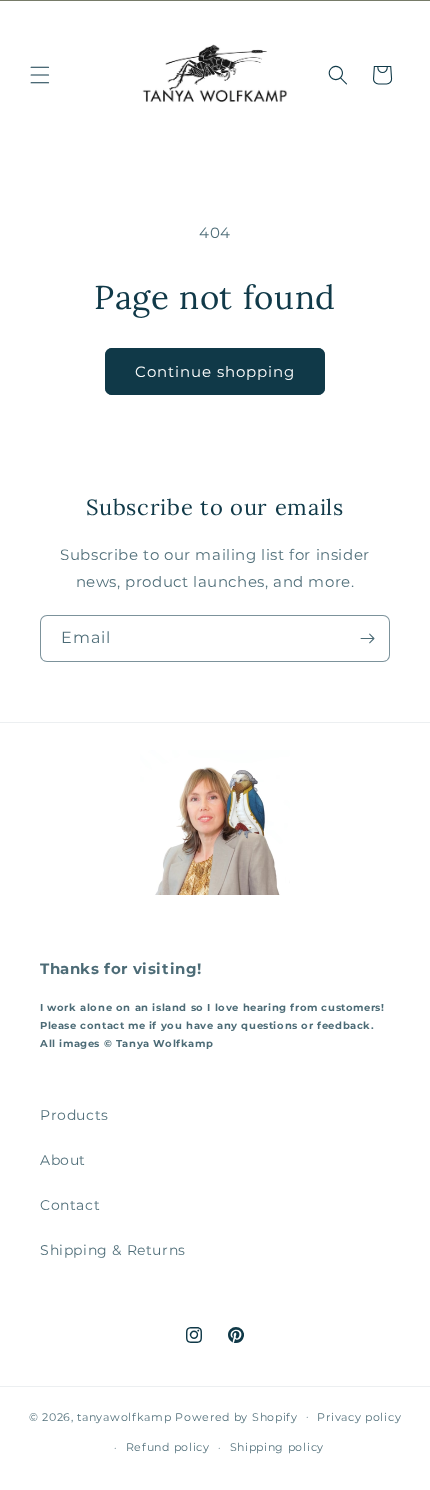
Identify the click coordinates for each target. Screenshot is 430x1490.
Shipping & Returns (113, 1250)
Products (74, 1115)
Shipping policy (277, 1447)
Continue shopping (215, 371)
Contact (70, 1205)
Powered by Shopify (236, 1416)
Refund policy (168, 1447)
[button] (40, 75)
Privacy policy (359, 1417)
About (63, 1160)
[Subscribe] (367, 638)
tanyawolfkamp (124, 1416)
